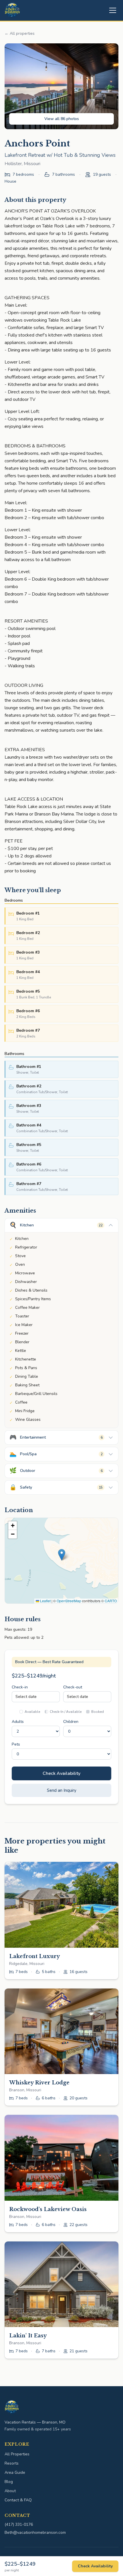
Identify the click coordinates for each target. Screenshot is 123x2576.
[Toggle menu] (113, 10)
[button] (62, 1555)
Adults (18, 1722)
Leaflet (45, 1601)
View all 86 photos (62, 119)
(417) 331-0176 (19, 2524)
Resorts (12, 2463)
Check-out (73, 1687)
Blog (9, 2482)
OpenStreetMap (69, 1601)
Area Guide (15, 2472)
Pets (16, 1744)
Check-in (20, 1687)
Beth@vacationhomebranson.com (35, 2532)
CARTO (111, 1601)
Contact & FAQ (18, 2500)
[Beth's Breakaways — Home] (12, 10)
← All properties (20, 33)
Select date (26, 1697)
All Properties (17, 2454)
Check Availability (61, 1773)
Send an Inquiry (62, 1790)
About (10, 2491)
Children (71, 1722)
